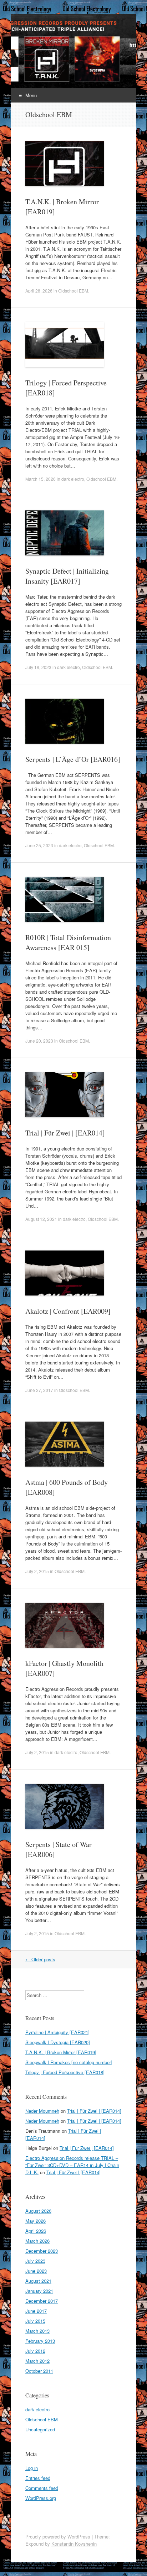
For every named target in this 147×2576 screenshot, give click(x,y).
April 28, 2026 (39, 291)
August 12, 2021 (41, 1219)
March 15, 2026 (40, 479)
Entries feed (38, 2478)
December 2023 (42, 2251)
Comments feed (42, 2488)
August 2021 (38, 2281)
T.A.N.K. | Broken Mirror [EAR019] (61, 2052)
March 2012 (37, 2361)
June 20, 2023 (39, 1041)
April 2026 (36, 2231)
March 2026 (37, 2241)
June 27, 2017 (39, 1390)
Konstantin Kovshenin (74, 2544)
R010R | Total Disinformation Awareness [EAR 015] (68, 942)
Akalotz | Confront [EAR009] (68, 1311)
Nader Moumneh (42, 2111)
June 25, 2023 (39, 845)
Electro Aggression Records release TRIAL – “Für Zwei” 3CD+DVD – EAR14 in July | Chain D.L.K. (72, 2165)
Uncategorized (40, 2429)
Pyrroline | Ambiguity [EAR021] (57, 2032)
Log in (32, 2468)
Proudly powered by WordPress (58, 2537)
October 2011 (39, 2371)
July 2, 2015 (37, 1571)
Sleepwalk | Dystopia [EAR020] (58, 2042)
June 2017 (36, 2311)
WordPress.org (41, 2498)
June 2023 (36, 2271)
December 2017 (42, 2301)
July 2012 (35, 2351)
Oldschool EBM (73, 291)
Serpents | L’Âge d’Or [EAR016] (73, 759)
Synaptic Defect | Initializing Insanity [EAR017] (67, 576)
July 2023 (35, 2261)
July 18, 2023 (38, 667)
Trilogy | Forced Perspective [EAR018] (65, 2072)
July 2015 (35, 2321)
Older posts (40, 1959)
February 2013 (40, 2341)
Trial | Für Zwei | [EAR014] (65, 1133)
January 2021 (39, 2291)
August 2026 (38, 2211)
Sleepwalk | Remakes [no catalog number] (69, 2062)
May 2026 (36, 2221)
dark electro (73, 479)
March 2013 (37, 2331)
